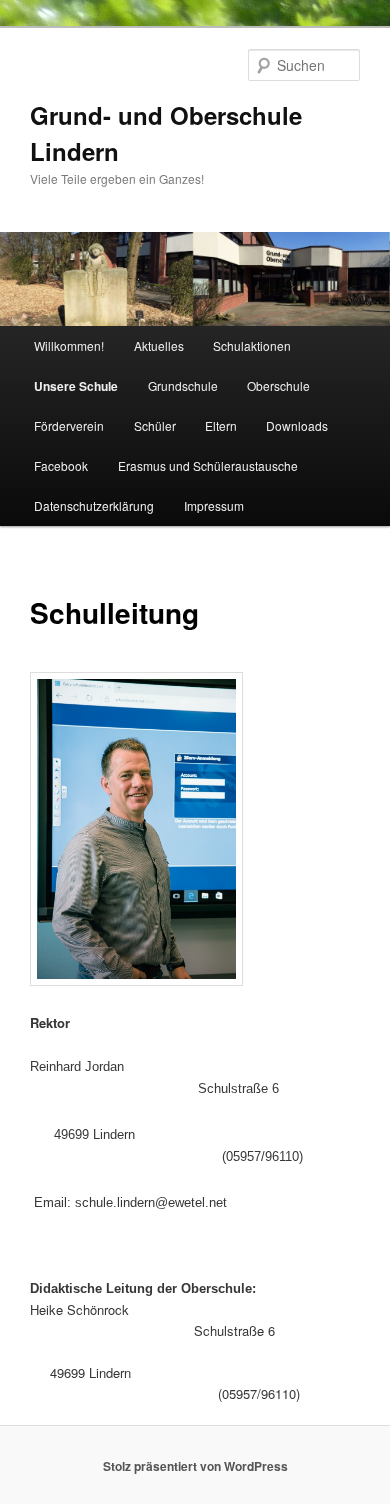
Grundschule (183, 385)
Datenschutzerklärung (94, 505)
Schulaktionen (252, 345)
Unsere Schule (76, 386)
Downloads (297, 425)
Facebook (61, 465)
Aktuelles (159, 345)
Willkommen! (69, 345)
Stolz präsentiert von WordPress (195, 1466)
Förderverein (69, 425)
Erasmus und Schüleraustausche (208, 465)
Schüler (155, 425)
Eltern (221, 425)
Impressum (214, 505)
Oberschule (278, 385)
